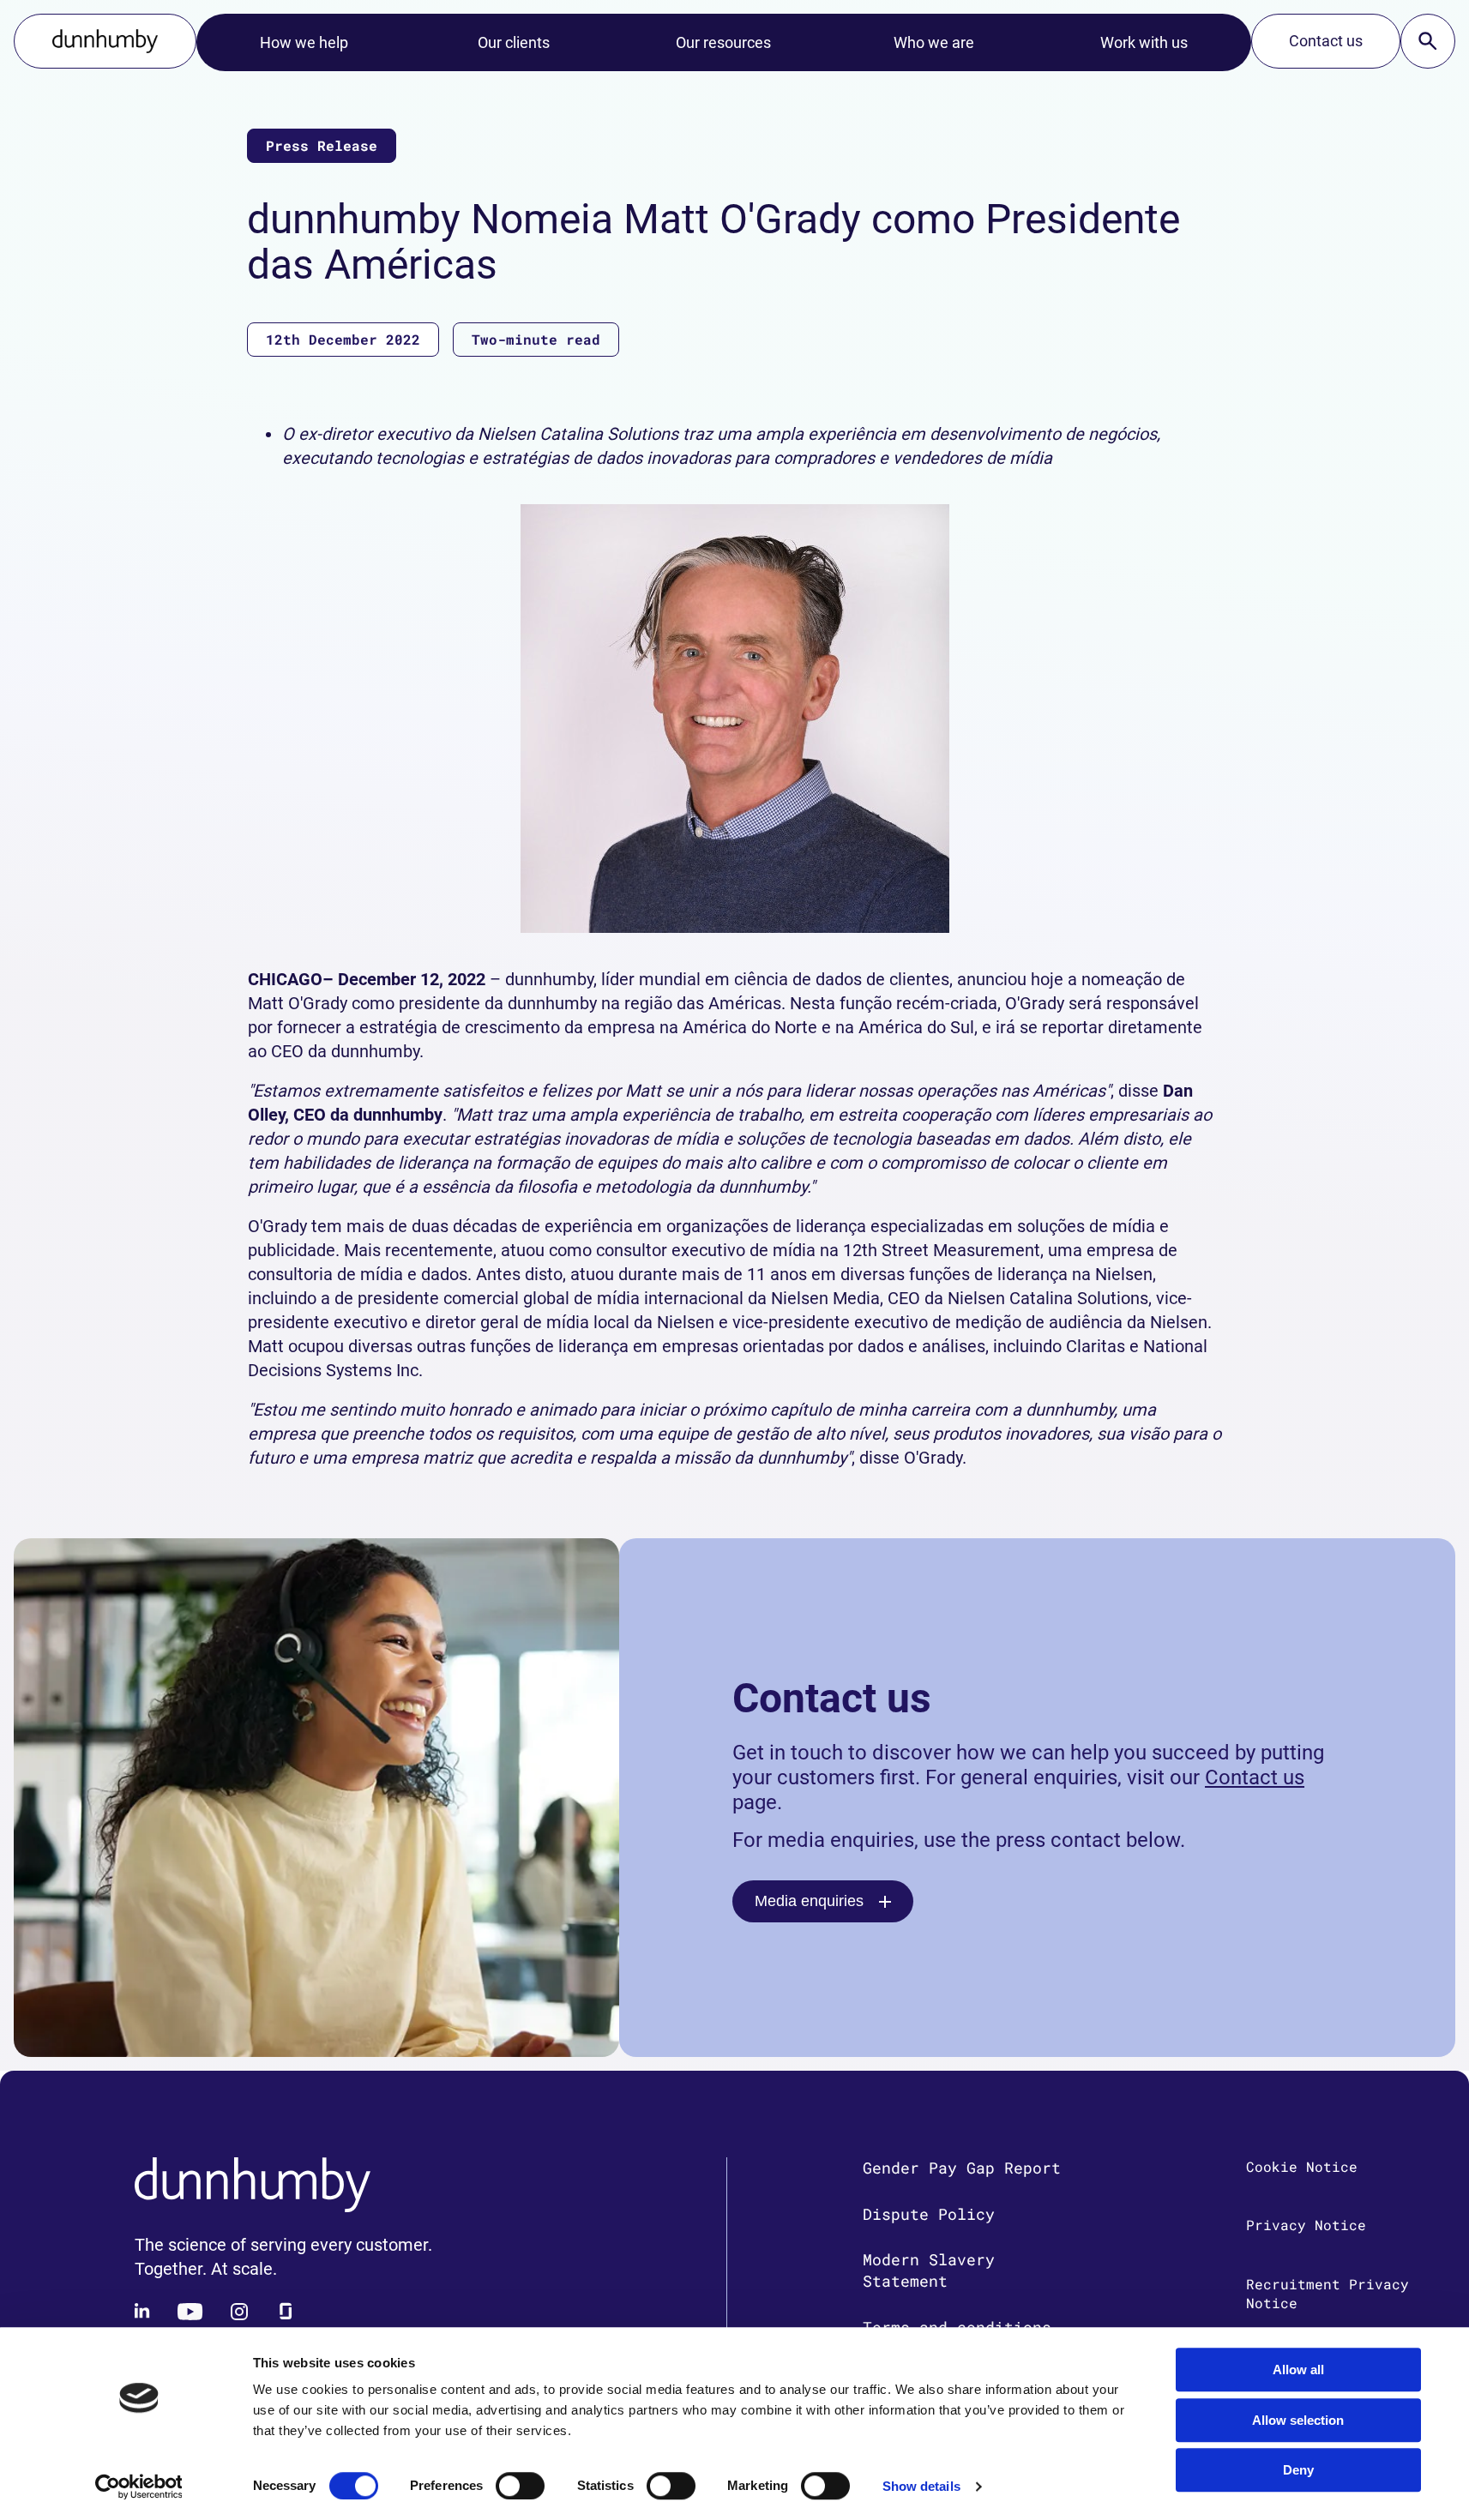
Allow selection (1298, 2420)
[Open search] (1428, 41)
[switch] (520, 2486)
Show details (921, 2486)
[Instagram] (239, 2312)
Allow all (1298, 2370)
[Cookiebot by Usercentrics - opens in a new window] (138, 2487)
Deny (1298, 2470)
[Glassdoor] (286, 2312)
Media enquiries (809, 1901)
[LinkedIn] (143, 2312)
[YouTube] (190, 2312)
